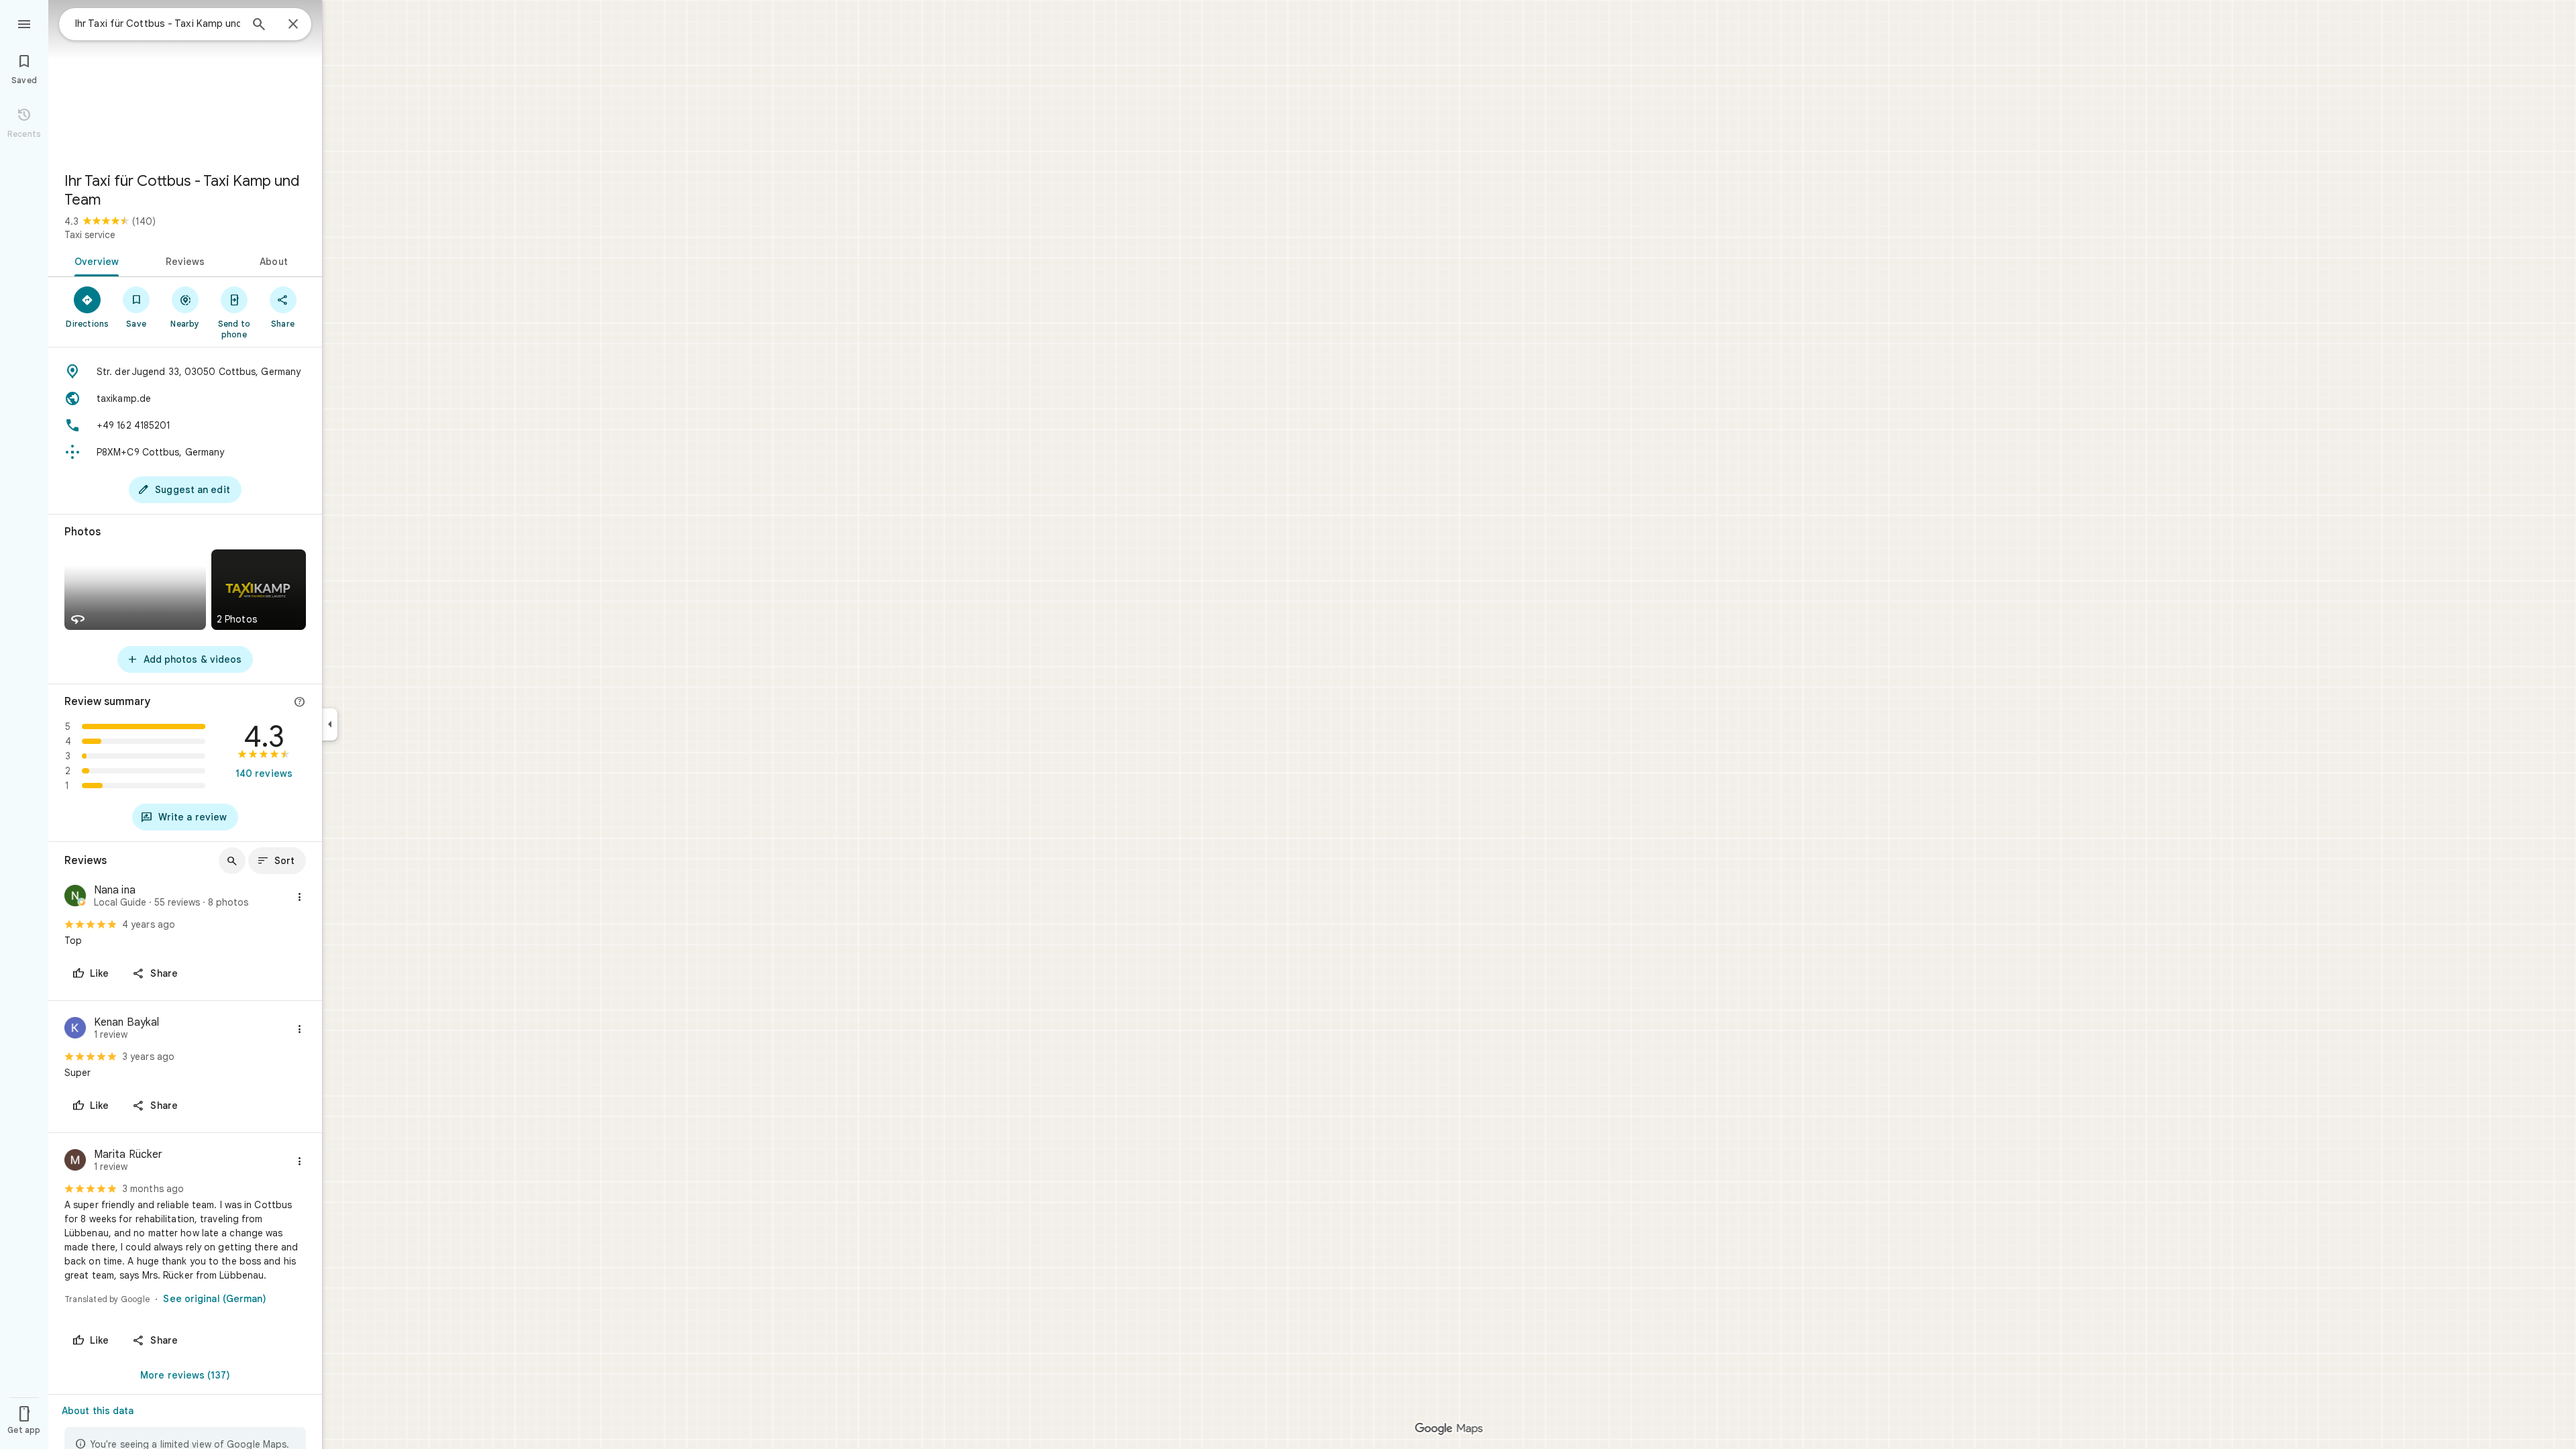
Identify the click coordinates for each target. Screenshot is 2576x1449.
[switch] (166, 1299)
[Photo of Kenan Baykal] (75, 1029)
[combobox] (158, 23)
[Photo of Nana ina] (75, 897)
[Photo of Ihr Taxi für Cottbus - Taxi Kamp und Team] (185, 80)
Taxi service (90, 235)
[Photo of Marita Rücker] (75, 1162)
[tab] (94, 260)
